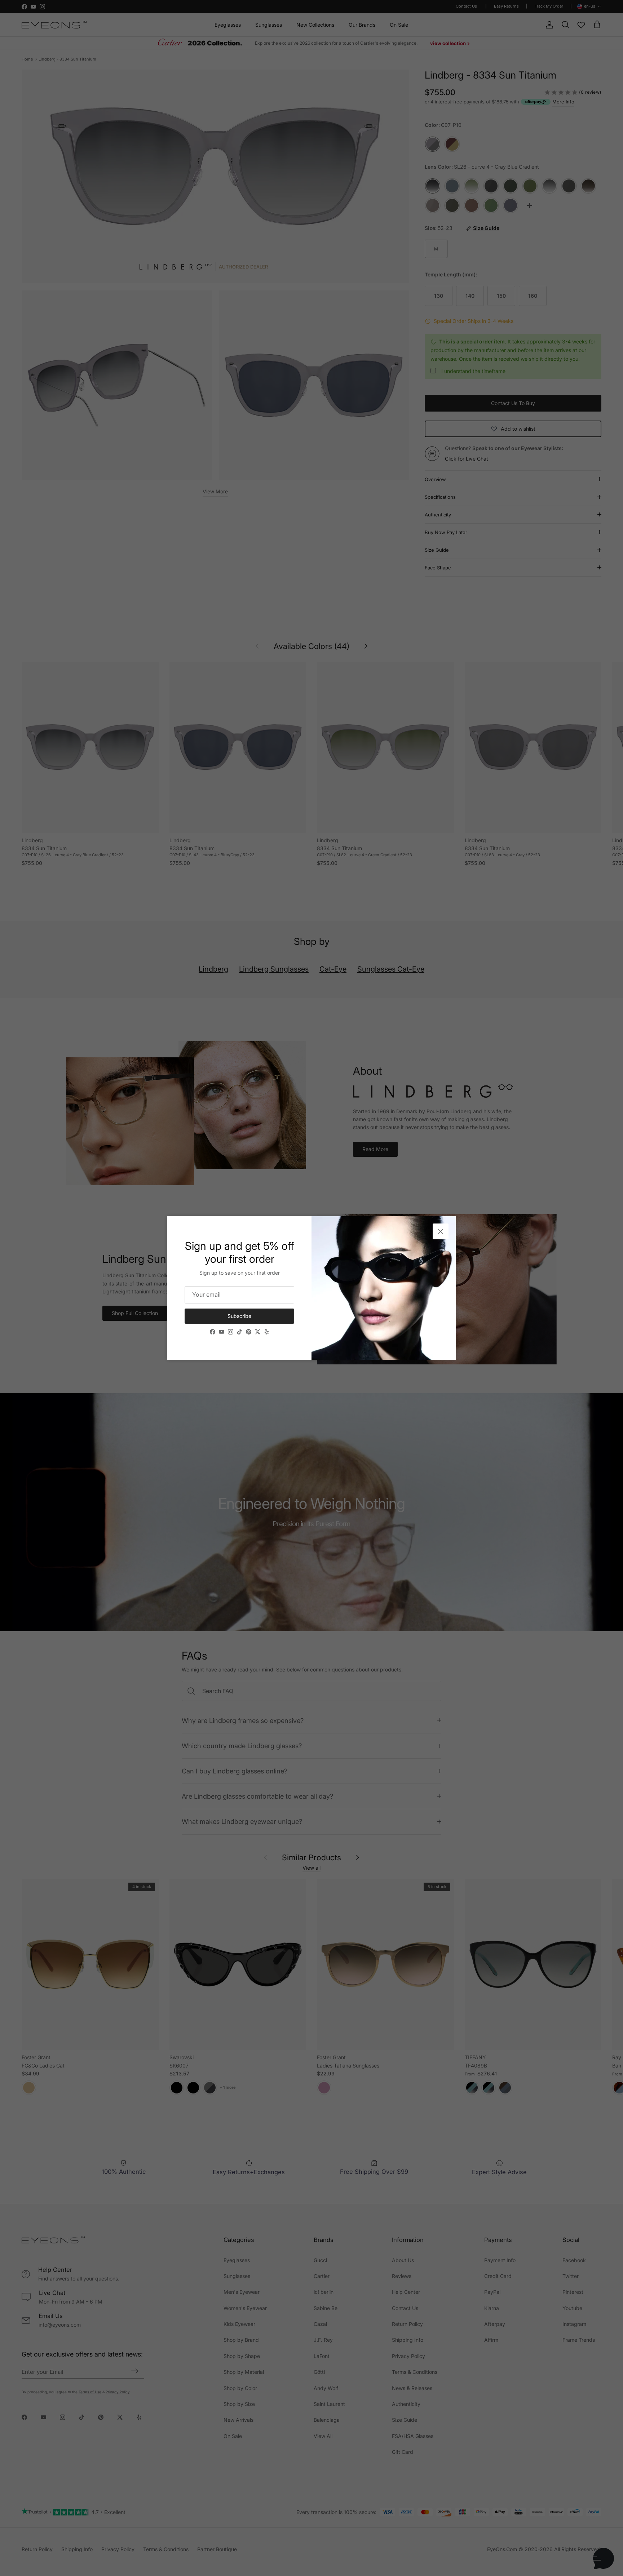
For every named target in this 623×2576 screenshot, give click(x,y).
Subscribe (239, 1316)
